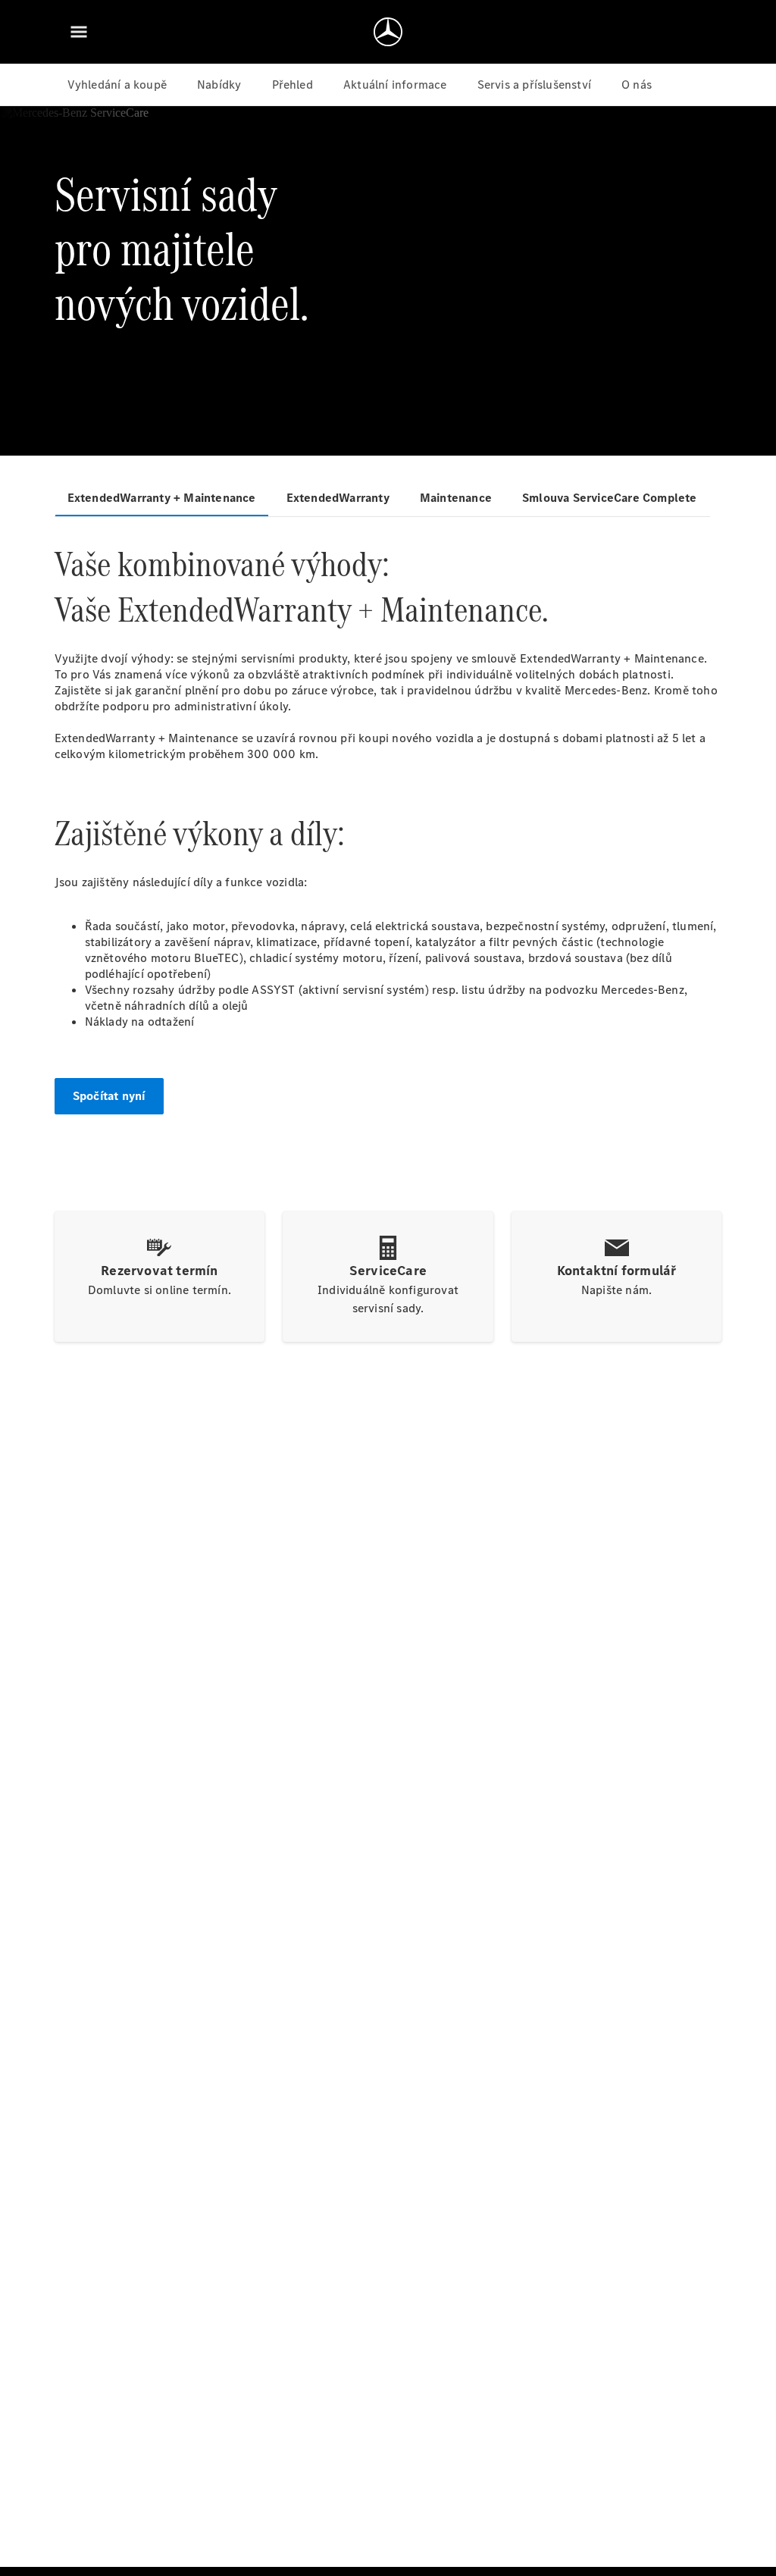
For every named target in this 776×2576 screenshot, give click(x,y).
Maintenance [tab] (456, 498)
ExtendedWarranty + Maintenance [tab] (162, 498)
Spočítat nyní (109, 1096)
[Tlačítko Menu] (79, 32)
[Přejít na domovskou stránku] (388, 32)
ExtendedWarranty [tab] (338, 498)
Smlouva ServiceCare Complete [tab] (610, 498)
